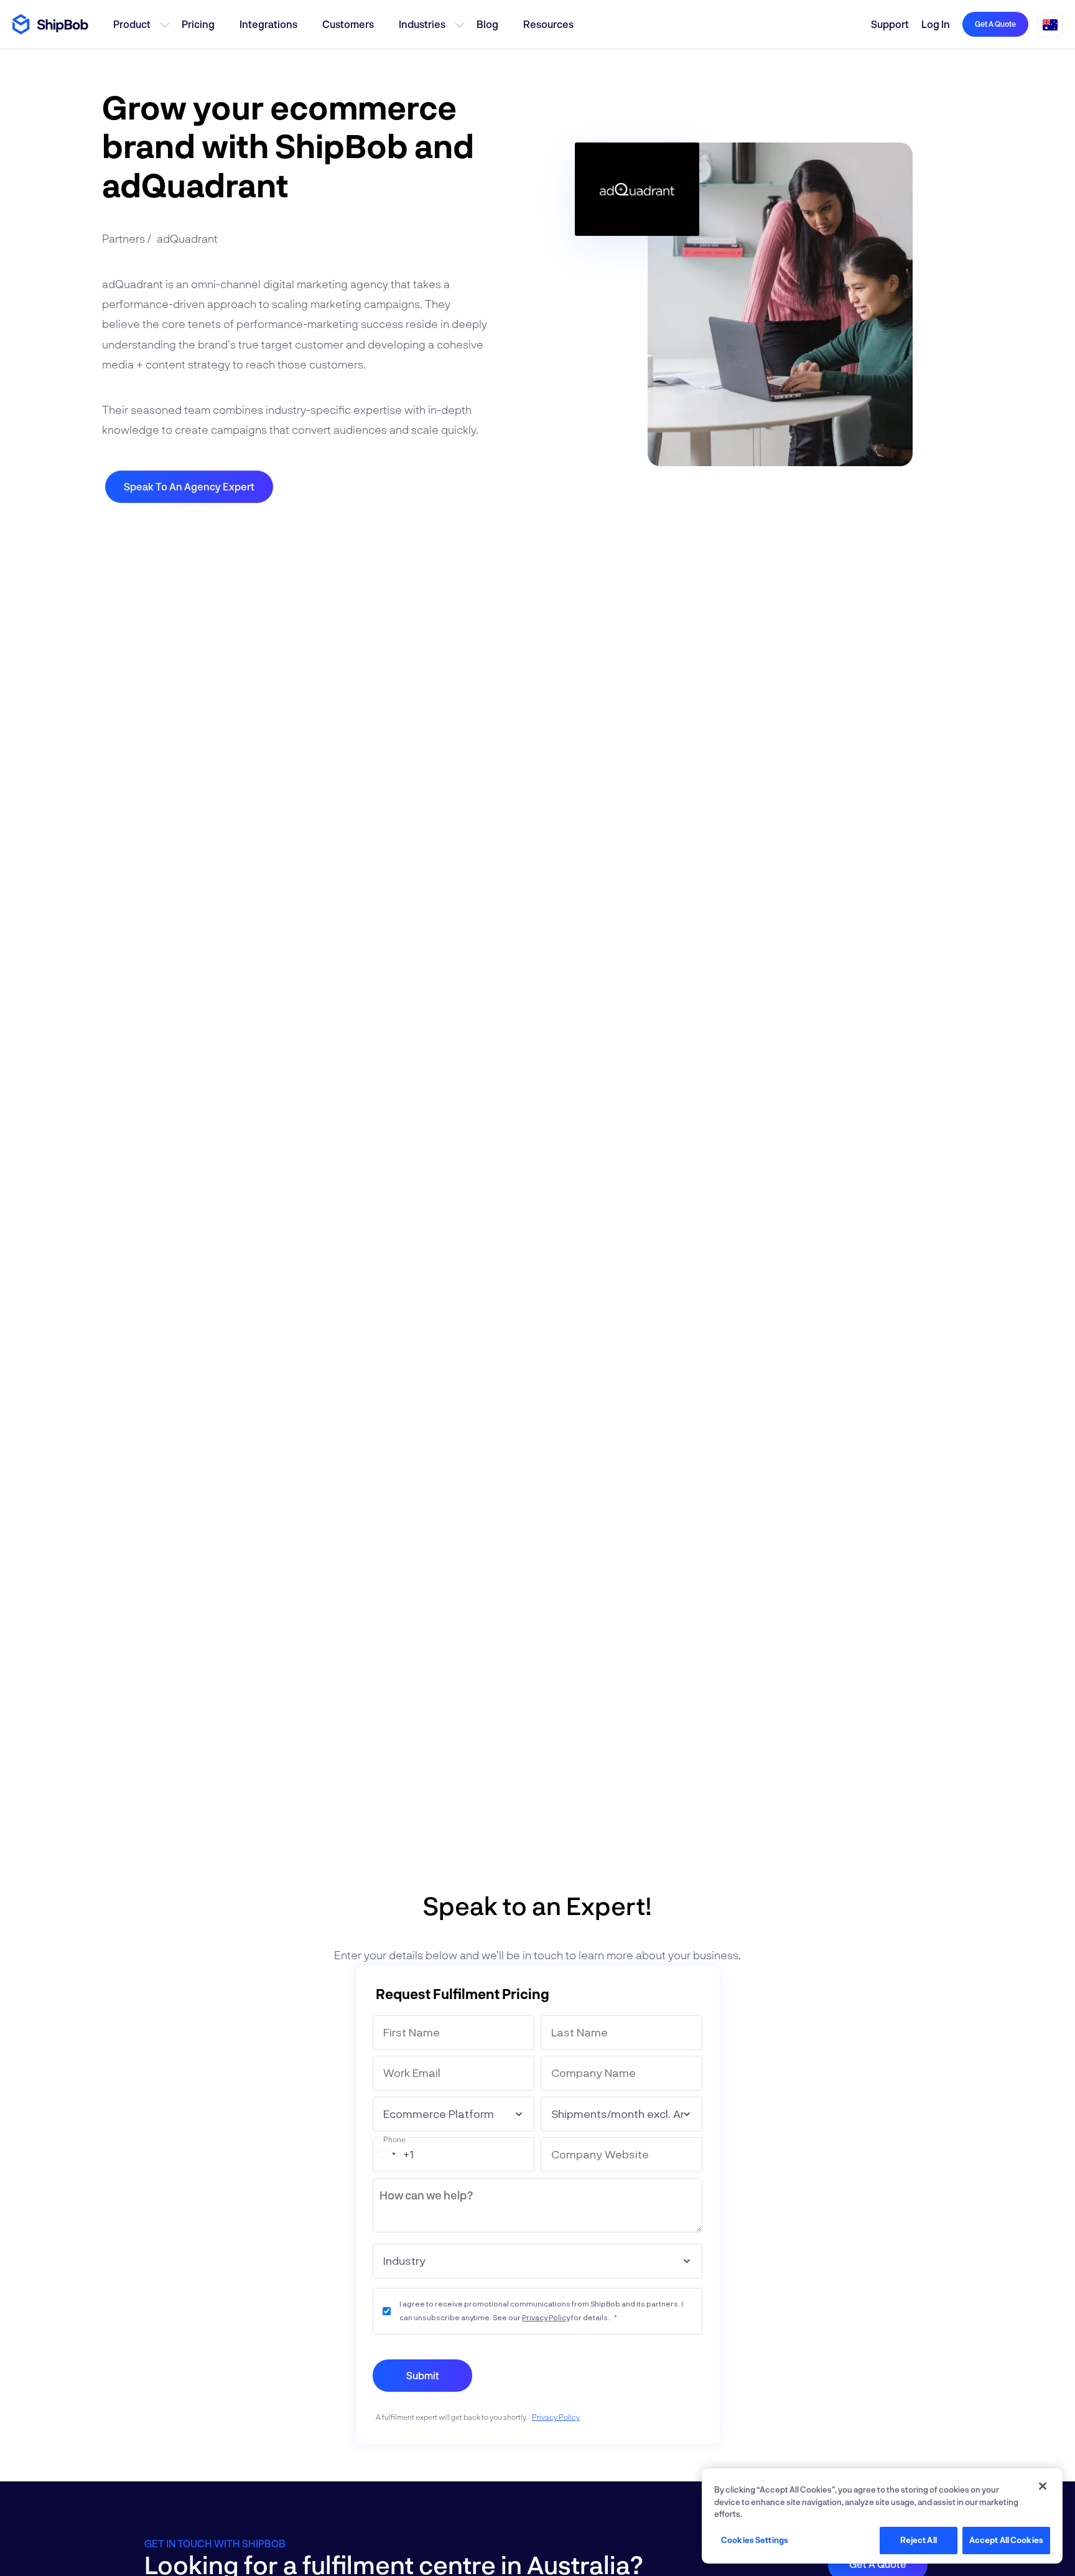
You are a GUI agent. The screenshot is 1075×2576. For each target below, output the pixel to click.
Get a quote (995, 24)
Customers (348, 24)
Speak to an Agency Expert (189, 486)
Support (890, 24)
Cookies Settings (755, 2540)
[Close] (1043, 2486)
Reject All (919, 2540)
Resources (548, 24)
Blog (487, 24)
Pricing (198, 24)
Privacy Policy (546, 2317)
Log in (936, 24)
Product (132, 24)
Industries (422, 24)
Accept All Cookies (1006, 2540)
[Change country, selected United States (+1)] (386, 2154)
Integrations (268, 24)
